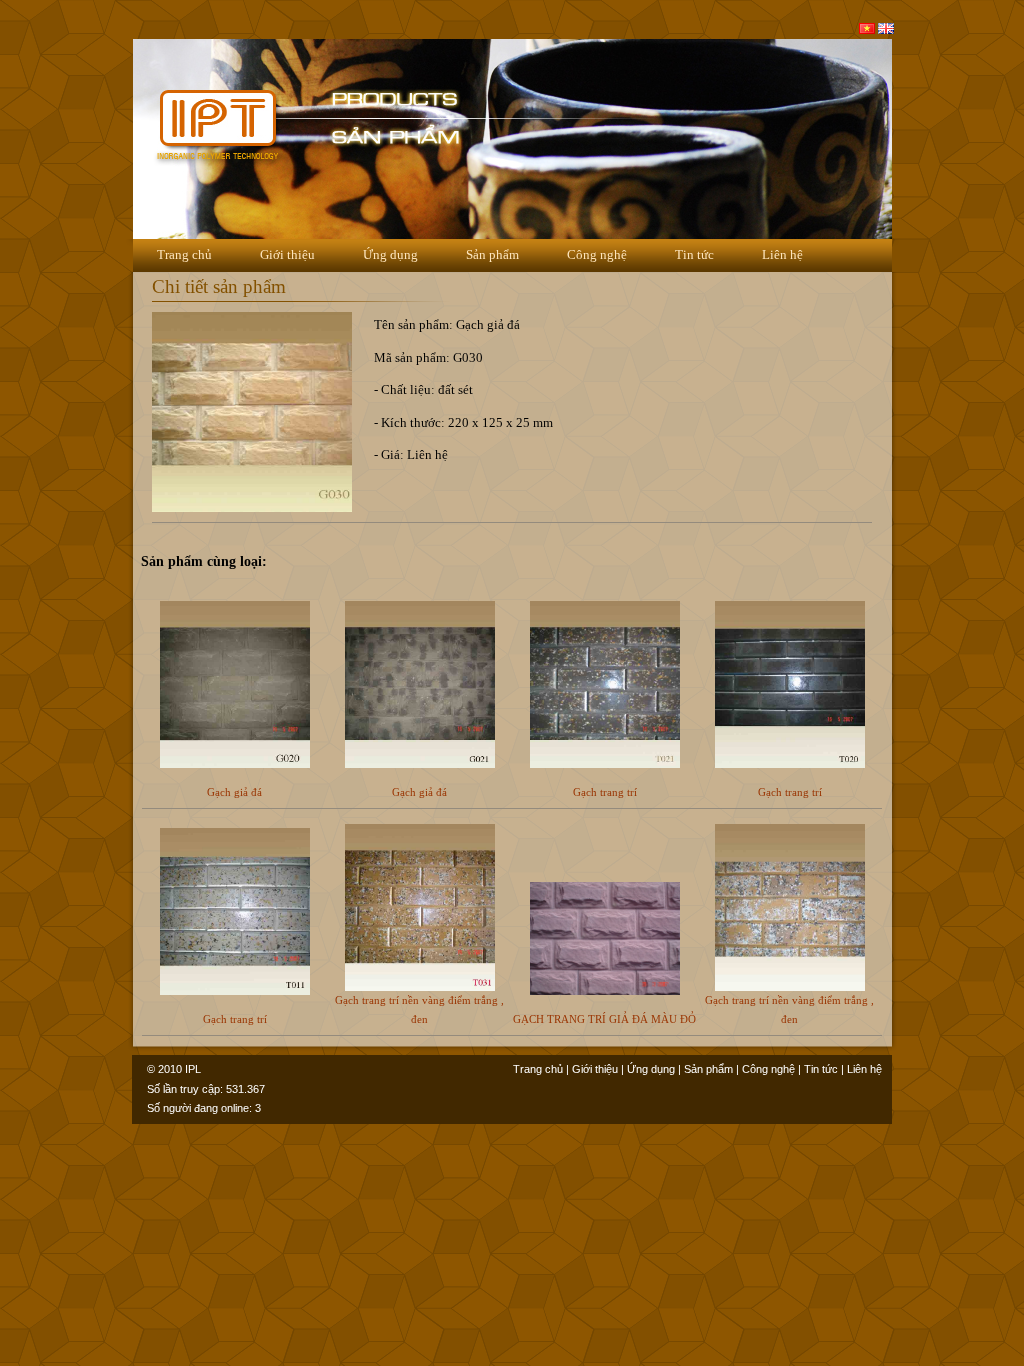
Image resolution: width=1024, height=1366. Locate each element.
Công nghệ (597, 254)
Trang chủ (184, 254)
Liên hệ (782, 254)
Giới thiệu (287, 254)
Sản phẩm (492, 254)
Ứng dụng (390, 254)
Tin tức (694, 254)
